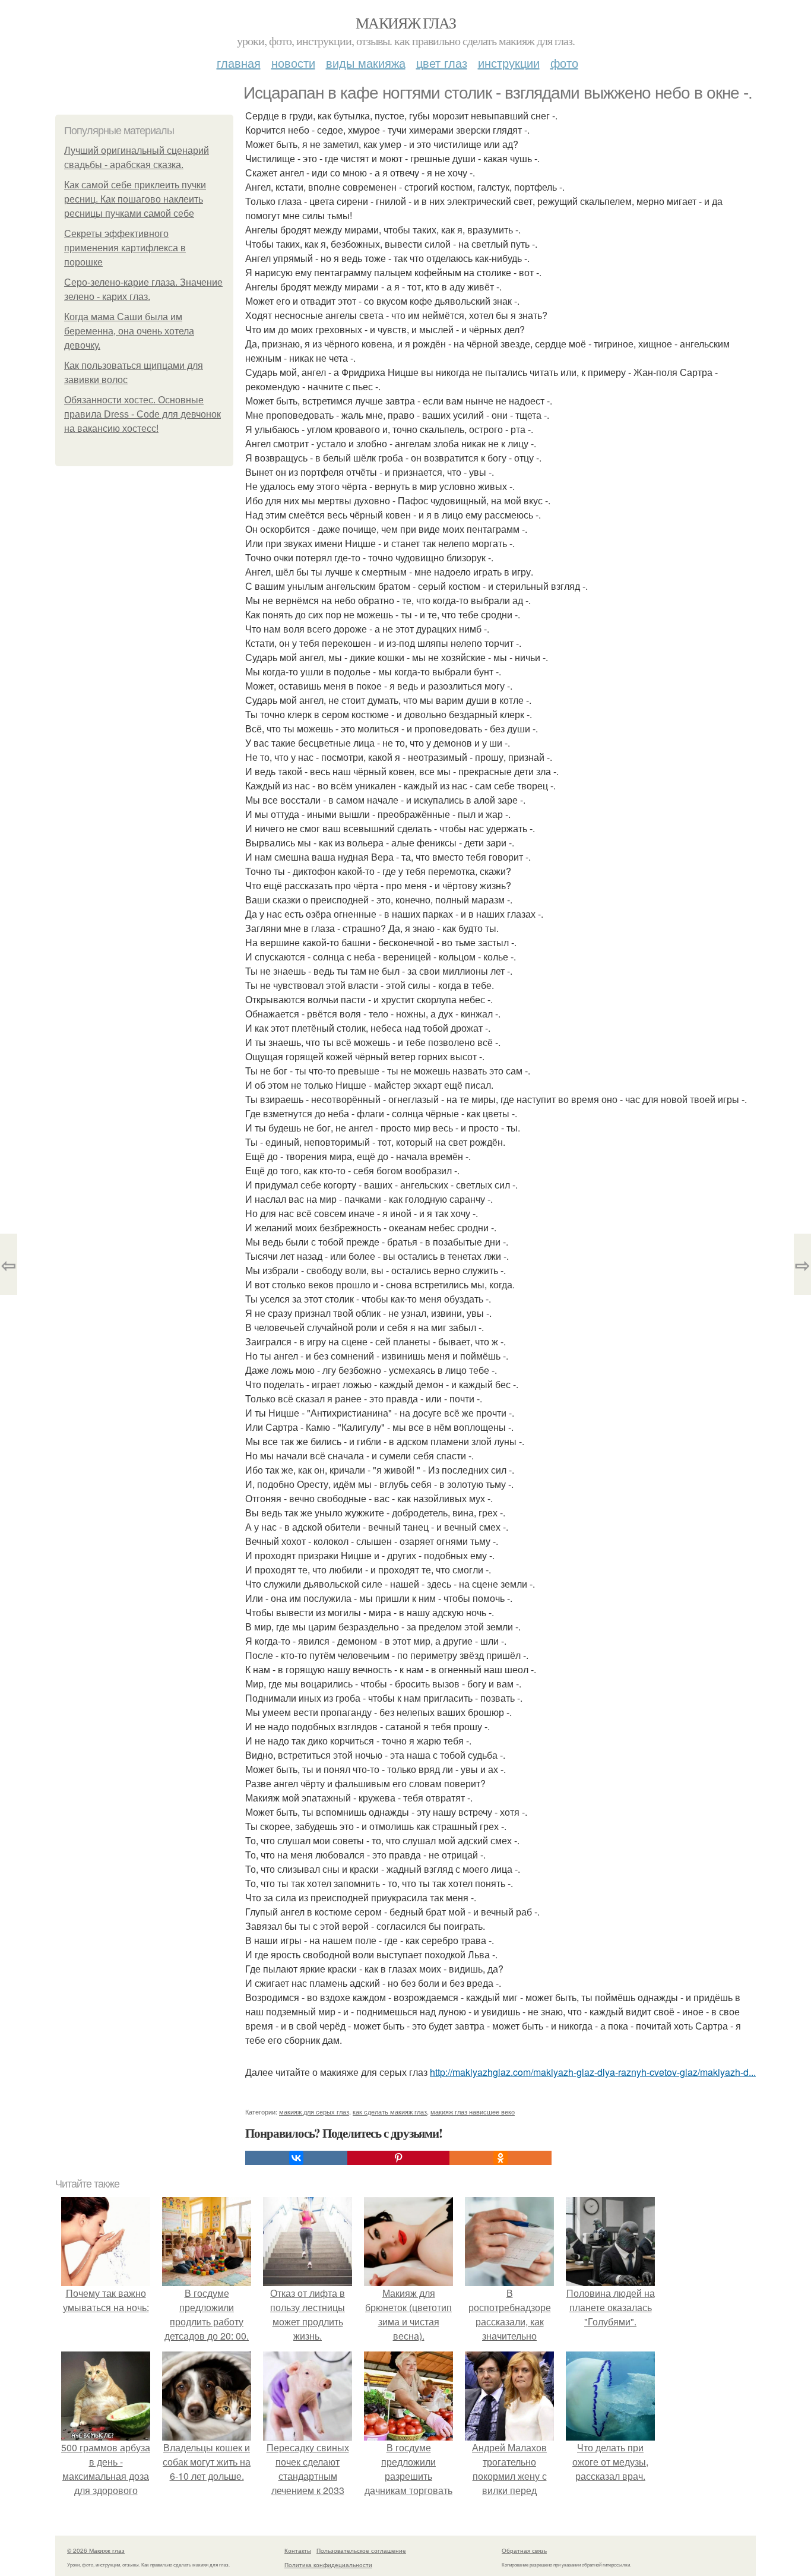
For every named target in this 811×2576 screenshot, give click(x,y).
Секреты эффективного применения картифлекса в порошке (125, 248)
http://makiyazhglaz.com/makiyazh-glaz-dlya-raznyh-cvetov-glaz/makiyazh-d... (593, 2072)
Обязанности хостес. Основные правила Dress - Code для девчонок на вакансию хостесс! (142, 414)
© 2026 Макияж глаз (96, 2550)
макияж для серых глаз (314, 2112)
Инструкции (509, 63)
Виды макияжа (366, 63)
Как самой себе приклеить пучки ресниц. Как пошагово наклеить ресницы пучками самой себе (135, 199)
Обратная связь (524, 2550)
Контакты (298, 2550)
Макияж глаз (405, 23)
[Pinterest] (398, 2158)
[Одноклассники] (500, 2158)
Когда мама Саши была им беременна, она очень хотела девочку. (129, 331)
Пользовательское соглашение (361, 2550)
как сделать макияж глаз (390, 2112)
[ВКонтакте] (296, 2158)
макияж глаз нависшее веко (473, 2112)
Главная (239, 63)
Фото (564, 63)
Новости (293, 63)
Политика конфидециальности (328, 2565)
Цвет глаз (442, 63)
